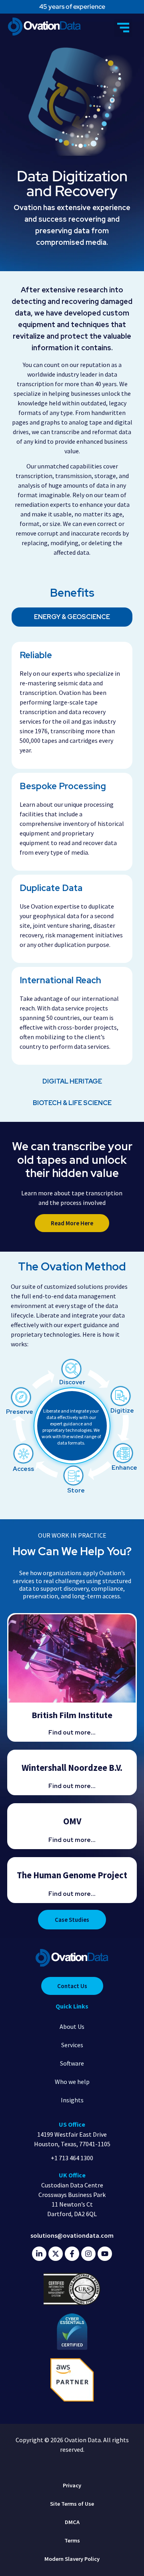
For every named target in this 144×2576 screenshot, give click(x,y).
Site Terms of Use (72, 2504)
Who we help (72, 2082)
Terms (72, 2540)
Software (72, 2063)
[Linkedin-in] (39, 2254)
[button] (123, 28)
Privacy (72, 2485)
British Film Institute (72, 1715)
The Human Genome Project (72, 1875)
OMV (72, 1821)
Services (72, 2045)
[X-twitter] (56, 2254)
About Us (72, 2026)
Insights (72, 2100)
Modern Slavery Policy (72, 2559)
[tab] (72, 617)
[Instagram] (88, 2254)
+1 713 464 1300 (72, 2158)
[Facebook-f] (72, 2254)
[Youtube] (105, 2254)
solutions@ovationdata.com (72, 2235)
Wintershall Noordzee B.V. (72, 1768)
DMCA (72, 2522)
